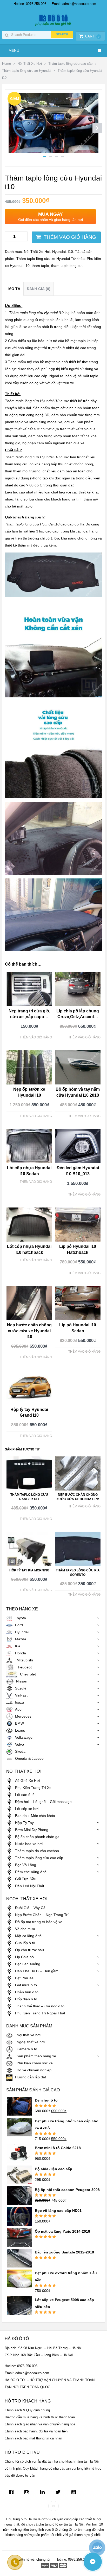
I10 (70, 252)
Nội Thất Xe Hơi (30, 64)
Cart (92, 36)
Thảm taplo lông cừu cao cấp (70, 64)
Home (6, 64)
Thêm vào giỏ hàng (70, 237)
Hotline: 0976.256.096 (30, 4)
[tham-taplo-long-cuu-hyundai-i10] (53, 151)
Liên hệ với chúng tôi (34, 2559)
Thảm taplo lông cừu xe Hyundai (27, 71)
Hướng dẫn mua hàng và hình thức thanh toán (40, 2417)
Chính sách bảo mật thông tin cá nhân (33, 2438)
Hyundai (59, 252)
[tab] (14, 289)
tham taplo (40, 266)
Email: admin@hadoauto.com (74, 4)
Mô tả (14, 289)
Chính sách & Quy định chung (27, 2410)
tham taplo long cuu (67, 266)
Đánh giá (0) (39, 289)
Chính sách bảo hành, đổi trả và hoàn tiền (36, 2431)
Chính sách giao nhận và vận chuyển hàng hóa (40, 2424)
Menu (14, 50)
